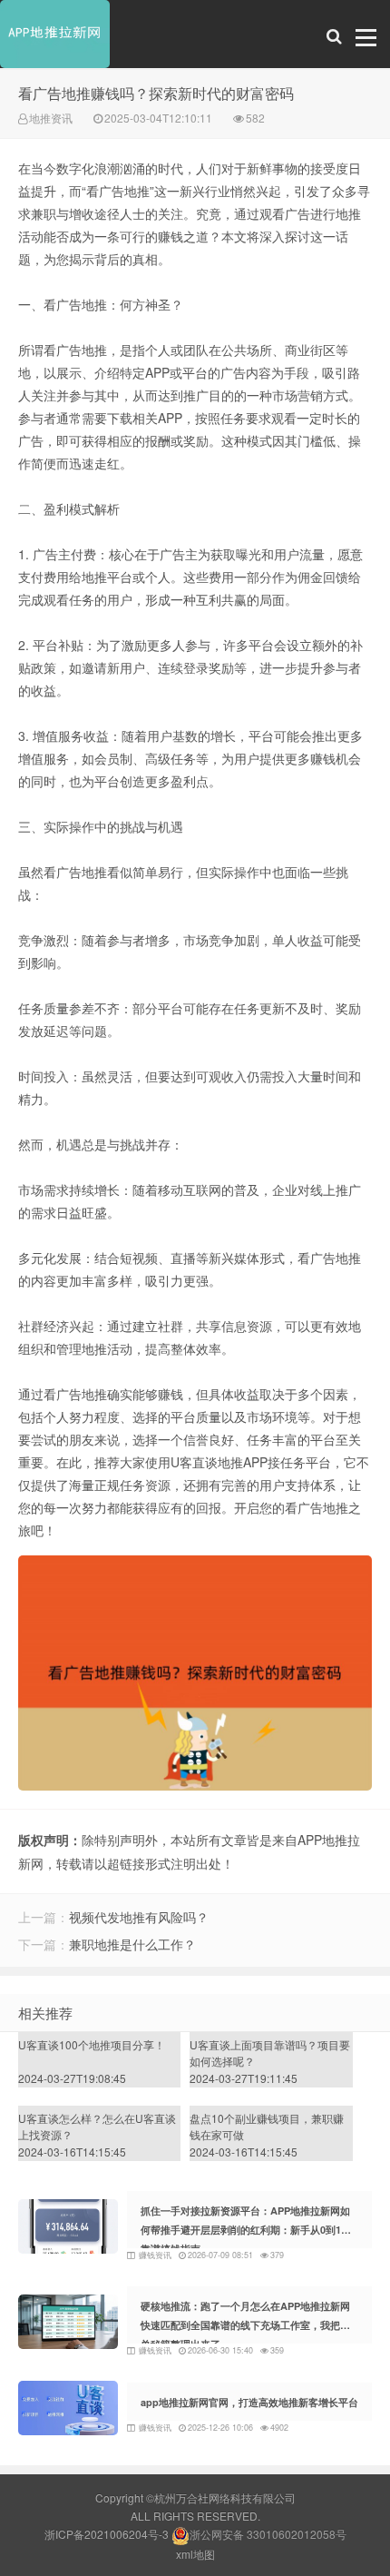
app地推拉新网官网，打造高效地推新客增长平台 (249, 2402)
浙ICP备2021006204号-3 (107, 2534)
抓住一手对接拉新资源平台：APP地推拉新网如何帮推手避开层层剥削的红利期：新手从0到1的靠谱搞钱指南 (246, 2230)
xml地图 (195, 2554)
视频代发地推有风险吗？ (139, 1917)
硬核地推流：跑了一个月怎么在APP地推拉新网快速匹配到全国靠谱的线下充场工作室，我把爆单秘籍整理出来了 (245, 2325)
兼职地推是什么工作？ (132, 1944)
